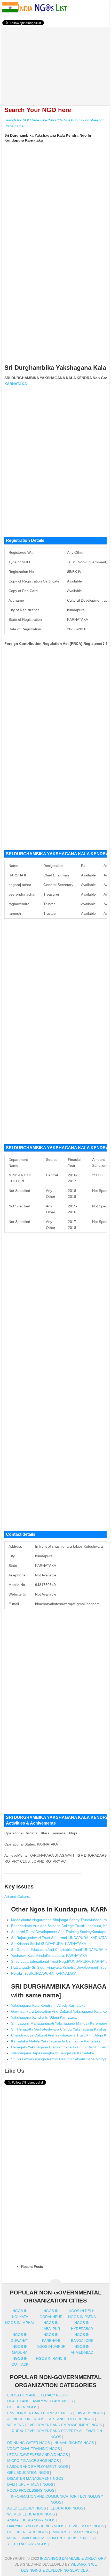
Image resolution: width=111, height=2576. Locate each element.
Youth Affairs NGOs (27, 2544)
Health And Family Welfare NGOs (40, 2401)
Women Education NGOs (31, 2514)
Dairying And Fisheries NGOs (36, 2526)
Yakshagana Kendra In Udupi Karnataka (44, 2017)
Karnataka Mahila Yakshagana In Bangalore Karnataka (56, 2041)
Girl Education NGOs (28, 2472)
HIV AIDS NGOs (90, 2413)
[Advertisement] (56, 63)
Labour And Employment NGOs (38, 2467)
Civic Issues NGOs (86, 2526)
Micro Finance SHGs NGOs (33, 2461)
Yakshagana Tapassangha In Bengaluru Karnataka (53, 2053)
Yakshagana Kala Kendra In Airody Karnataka (48, 2005)
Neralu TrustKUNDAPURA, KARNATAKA (44, 1973)
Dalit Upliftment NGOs (30, 2484)
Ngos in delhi (82, 2311)
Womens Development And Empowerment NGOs (55, 2425)
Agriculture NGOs (26, 2419)
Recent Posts (32, 2267)
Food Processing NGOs (31, 2490)
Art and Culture (17, 1896)
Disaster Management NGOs (35, 2478)
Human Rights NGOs (74, 2443)
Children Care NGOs (28, 2532)
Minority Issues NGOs (74, 2532)
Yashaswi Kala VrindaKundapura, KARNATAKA (49, 1955)
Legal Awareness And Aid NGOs (38, 2455)
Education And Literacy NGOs (37, 2395)
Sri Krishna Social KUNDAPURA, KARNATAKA (49, 1944)
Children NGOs (22, 2407)
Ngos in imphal (20, 2323)
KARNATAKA (16, 384)
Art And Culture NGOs (72, 2419)
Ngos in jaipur (51, 2346)
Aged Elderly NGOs (27, 2508)
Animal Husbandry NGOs (31, 2520)
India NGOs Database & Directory (73, 2558)
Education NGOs (67, 2508)
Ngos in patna (82, 2317)
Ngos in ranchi (51, 2358)
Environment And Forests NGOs (39, 2413)
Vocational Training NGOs (34, 2449)
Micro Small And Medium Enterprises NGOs (50, 2538)
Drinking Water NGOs (29, 2443)
